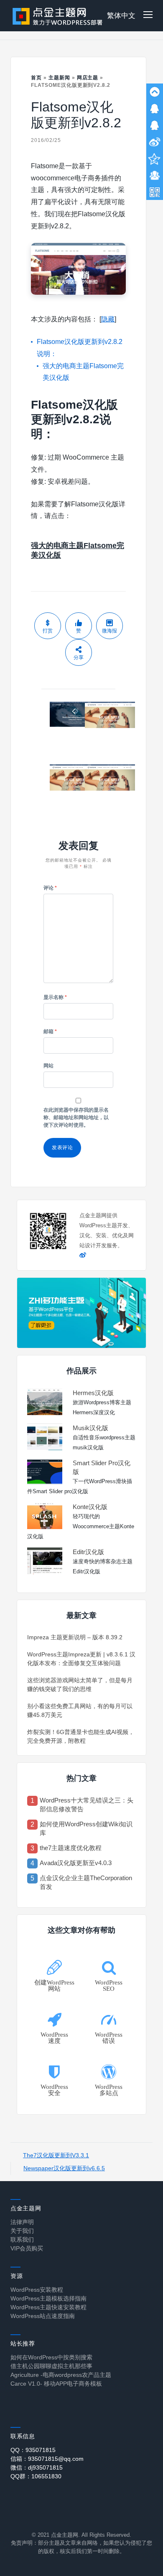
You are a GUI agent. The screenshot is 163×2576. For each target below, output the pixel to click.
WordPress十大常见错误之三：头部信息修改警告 (87, 1805)
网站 (48, 1066)
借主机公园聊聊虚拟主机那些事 (51, 2366)
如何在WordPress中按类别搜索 (51, 2357)
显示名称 (55, 997)
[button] (148, 16)
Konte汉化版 (90, 1507)
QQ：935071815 (33, 2450)
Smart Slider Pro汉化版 (102, 1467)
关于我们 (22, 2231)
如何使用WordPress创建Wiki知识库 (86, 1828)
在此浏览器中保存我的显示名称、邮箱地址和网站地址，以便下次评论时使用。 (76, 1117)
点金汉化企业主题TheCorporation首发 (86, 1882)
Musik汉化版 (90, 1428)
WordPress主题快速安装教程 (48, 2307)
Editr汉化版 (88, 1552)
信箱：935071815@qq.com (47, 2459)
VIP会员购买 (27, 2248)
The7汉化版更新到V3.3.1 (56, 2155)
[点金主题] (58, 16)
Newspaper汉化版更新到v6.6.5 (64, 2168)
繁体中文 (121, 16)
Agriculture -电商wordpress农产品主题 (61, 2375)
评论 (50, 888)
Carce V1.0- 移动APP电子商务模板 (56, 2384)
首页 (36, 78)
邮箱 (50, 1031)
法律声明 (22, 2222)
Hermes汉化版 (93, 1393)
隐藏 (108, 319)
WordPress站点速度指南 (43, 2316)
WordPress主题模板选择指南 (48, 2298)
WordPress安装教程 (37, 2290)
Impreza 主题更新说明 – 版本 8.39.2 (75, 1637)
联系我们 (22, 2240)
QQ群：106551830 (36, 2476)
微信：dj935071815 (37, 2467)
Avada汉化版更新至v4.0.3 (76, 1863)
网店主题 (88, 78)
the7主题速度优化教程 (71, 1848)
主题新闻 (59, 78)
